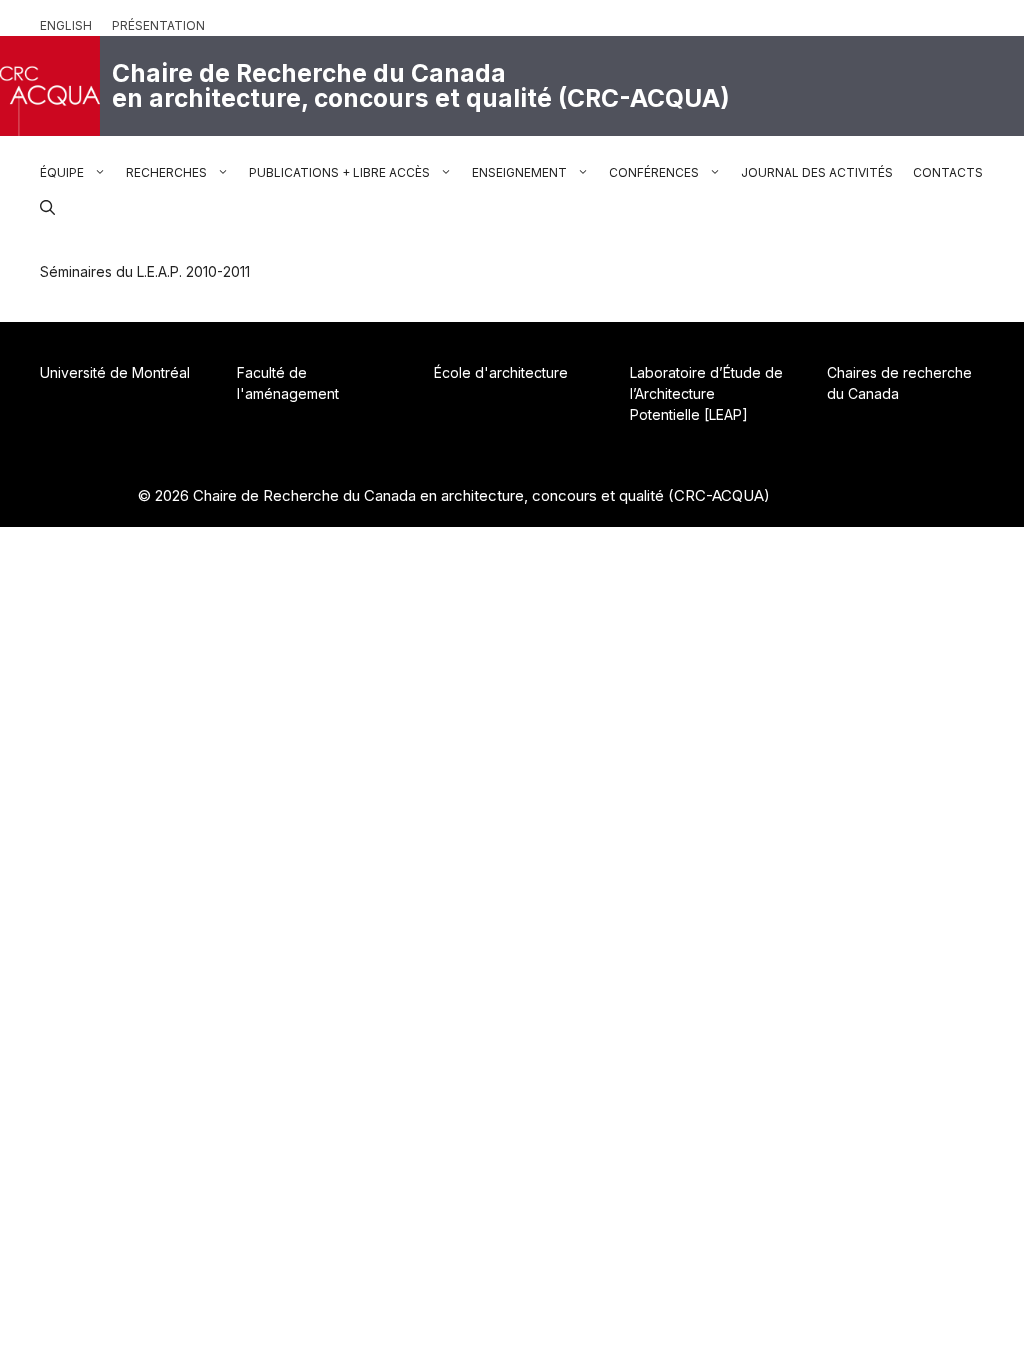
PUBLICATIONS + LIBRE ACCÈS (339, 172)
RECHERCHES (166, 172)
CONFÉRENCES (654, 172)
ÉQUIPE (62, 172)
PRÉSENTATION (158, 25)
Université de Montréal (115, 372)
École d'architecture (501, 372)
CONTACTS (948, 172)
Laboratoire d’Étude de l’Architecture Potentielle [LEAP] (706, 393)
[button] (47, 205)
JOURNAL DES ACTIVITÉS (817, 172)
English (66, 25)
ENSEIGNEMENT (519, 172)
